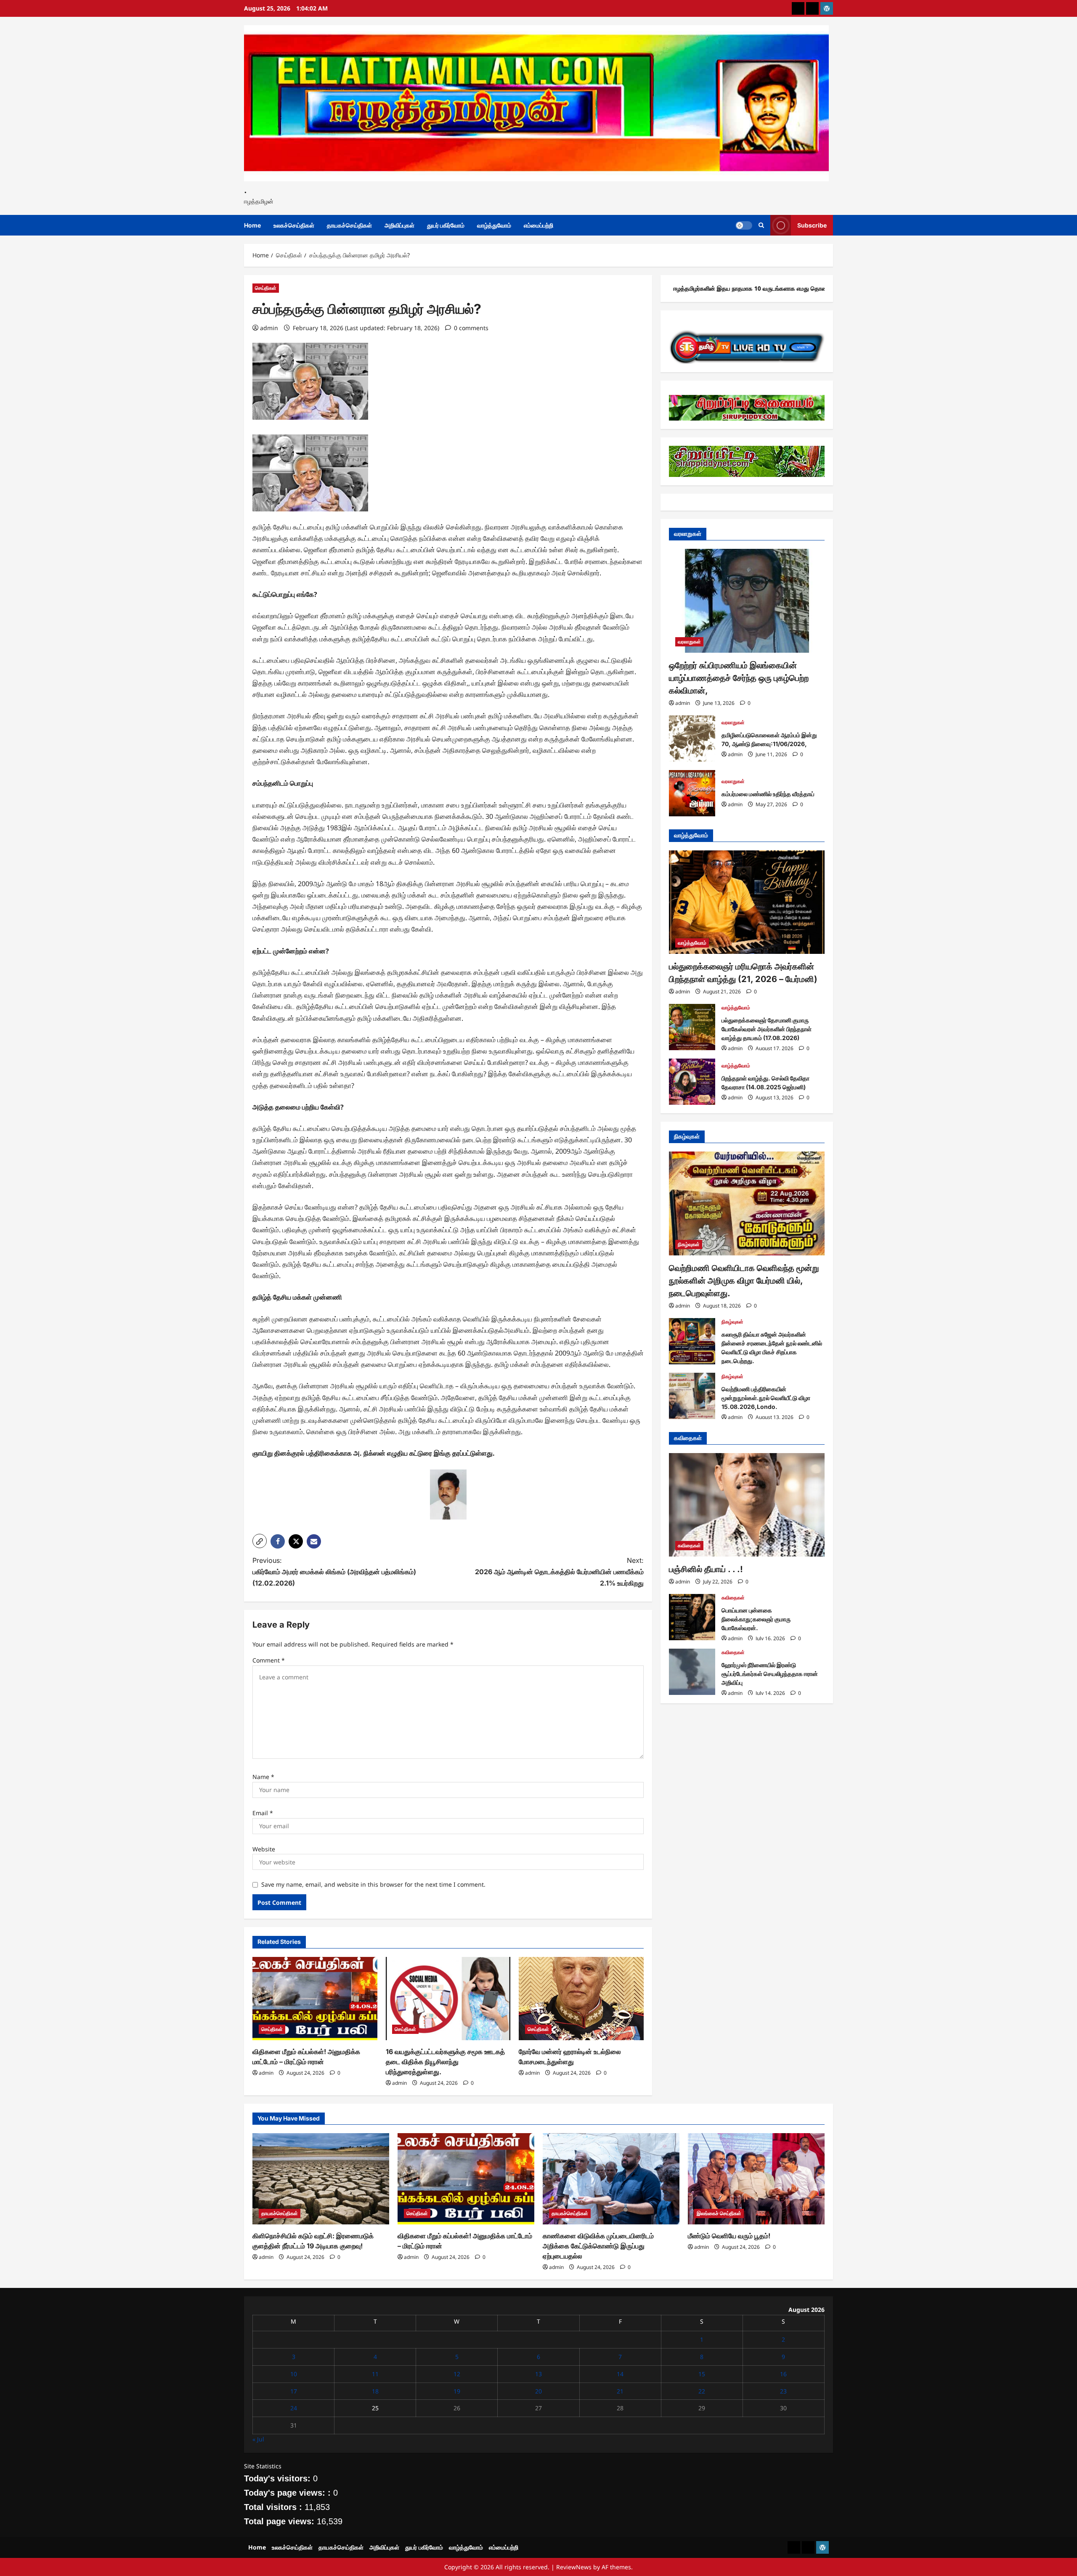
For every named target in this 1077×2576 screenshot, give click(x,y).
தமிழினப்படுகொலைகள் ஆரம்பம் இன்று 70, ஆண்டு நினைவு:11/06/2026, (692, 739)
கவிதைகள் (689, 1545)
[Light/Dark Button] (744, 225)
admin (269, 328)
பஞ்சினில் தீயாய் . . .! (706, 1569)
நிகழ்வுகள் (689, 1244)
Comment (269, 1660)
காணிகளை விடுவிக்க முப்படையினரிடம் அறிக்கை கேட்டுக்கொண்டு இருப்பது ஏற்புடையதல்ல (598, 2246)
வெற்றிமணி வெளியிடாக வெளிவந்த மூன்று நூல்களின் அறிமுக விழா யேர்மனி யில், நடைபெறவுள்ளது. (744, 1281)
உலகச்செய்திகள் (294, 225)
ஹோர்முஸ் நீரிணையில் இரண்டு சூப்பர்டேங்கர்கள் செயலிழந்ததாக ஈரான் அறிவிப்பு (692, 1672)
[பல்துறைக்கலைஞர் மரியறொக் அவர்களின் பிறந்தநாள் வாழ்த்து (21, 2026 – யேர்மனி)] (747, 902)
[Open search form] (761, 225)
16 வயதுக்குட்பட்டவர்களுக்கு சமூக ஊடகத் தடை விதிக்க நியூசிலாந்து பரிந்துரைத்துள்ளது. (445, 2062)
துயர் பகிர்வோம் (446, 225)
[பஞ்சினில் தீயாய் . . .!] (747, 1505)
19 (457, 2391)
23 (783, 2391)
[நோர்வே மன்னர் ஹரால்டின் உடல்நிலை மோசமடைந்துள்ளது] (581, 1999)
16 (783, 2374)
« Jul (258, 2439)
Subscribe (812, 225)
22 (702, 2391)
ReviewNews (574, 2567)
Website (264, 1849)
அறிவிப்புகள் (399, 225)
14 (620, 2374)
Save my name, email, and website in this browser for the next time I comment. (373, 1884)
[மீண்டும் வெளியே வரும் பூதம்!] (756, 2179)
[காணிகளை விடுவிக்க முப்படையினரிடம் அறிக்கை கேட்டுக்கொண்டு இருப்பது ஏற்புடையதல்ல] (611, 2179)
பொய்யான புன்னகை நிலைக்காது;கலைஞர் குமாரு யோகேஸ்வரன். (692, 1617)
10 (294, 2374)
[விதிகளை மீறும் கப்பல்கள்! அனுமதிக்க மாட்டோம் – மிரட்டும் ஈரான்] (315, 1999)
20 (538, 2391)
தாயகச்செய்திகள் (349, 225)
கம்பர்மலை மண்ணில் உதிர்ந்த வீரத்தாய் (692, 793)
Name (263, 1777)
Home (252, 225)
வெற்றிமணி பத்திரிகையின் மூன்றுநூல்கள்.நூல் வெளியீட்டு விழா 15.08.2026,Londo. (692, 1396)
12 (457, 2374)
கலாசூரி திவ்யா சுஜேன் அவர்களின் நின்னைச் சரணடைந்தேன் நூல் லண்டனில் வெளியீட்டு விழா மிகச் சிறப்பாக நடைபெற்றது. (692, 1341)
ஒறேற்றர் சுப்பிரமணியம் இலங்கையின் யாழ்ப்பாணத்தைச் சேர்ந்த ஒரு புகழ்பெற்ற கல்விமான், (739, 678)
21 (620, 2391)
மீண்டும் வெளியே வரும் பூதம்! (729, 2236)
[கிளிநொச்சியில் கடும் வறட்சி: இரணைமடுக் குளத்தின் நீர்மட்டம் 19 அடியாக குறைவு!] (321, 2179)
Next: (559, 1572)
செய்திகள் (266, 288)
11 (375, 2374)
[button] (260, 1541)
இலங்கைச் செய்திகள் (719, 2213)
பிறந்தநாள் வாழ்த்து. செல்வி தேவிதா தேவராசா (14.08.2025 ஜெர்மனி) (692, 1082)
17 (294, 2391)
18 (375, 2391)
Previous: (334, 1572)
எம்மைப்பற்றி (538, 225)
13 (538, 2374)
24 (294, 2408)
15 (702, 2374)
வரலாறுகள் (689, 642)
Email (263, 1813)
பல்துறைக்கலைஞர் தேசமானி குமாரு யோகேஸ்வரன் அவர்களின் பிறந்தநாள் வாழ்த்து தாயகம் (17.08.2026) (692, 1027)
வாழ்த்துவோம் (494, 225)
